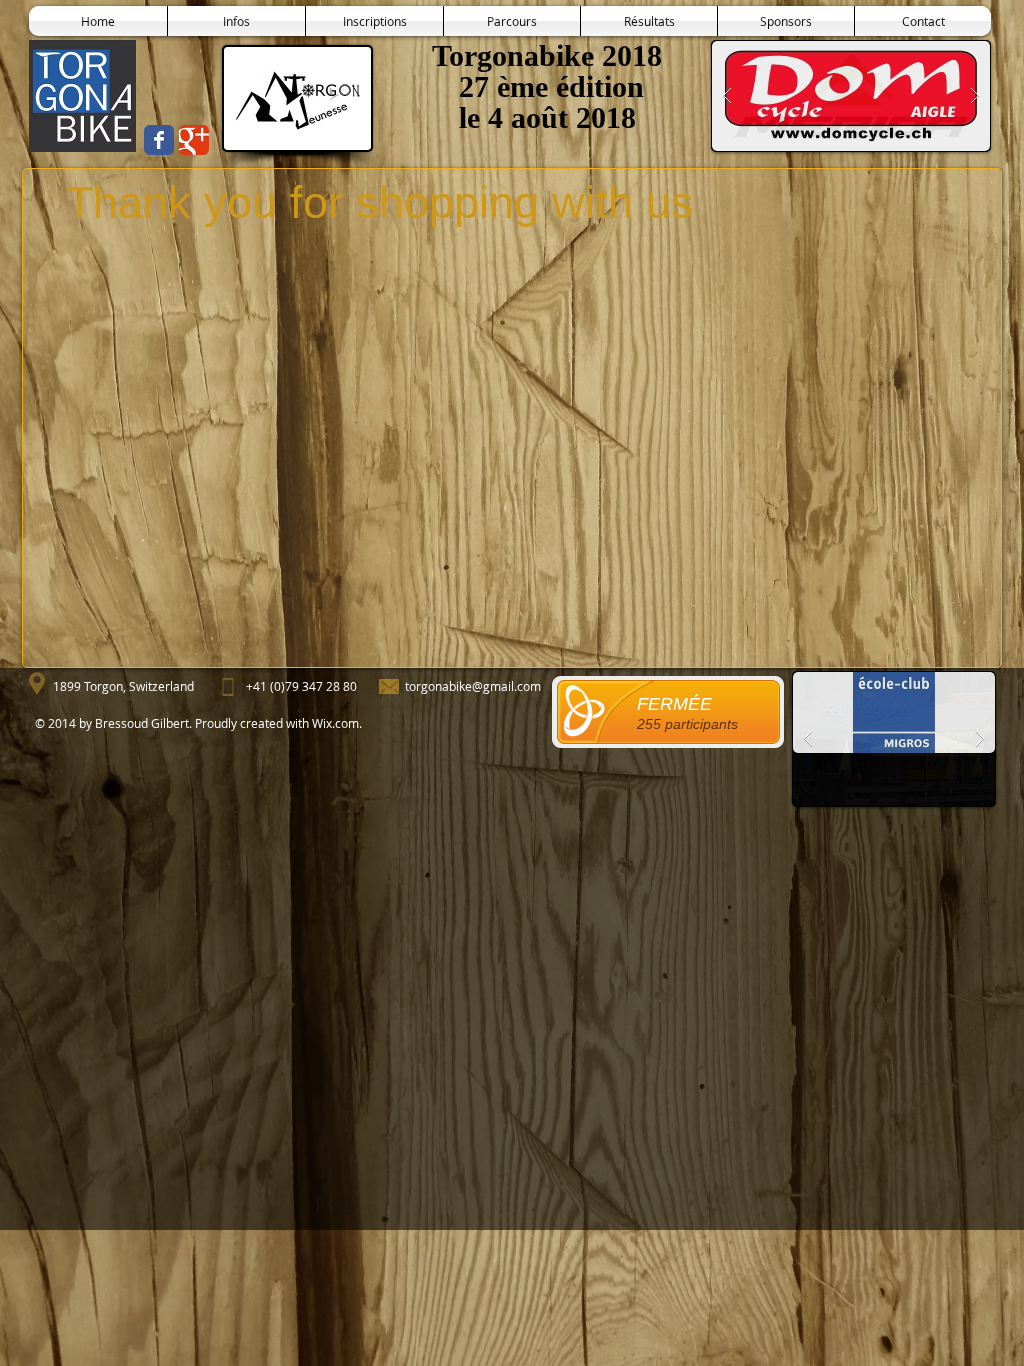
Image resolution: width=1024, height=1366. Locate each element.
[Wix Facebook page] (159, 140)
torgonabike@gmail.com (473, 686)
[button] (649, 21)
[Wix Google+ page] (194, 140)
